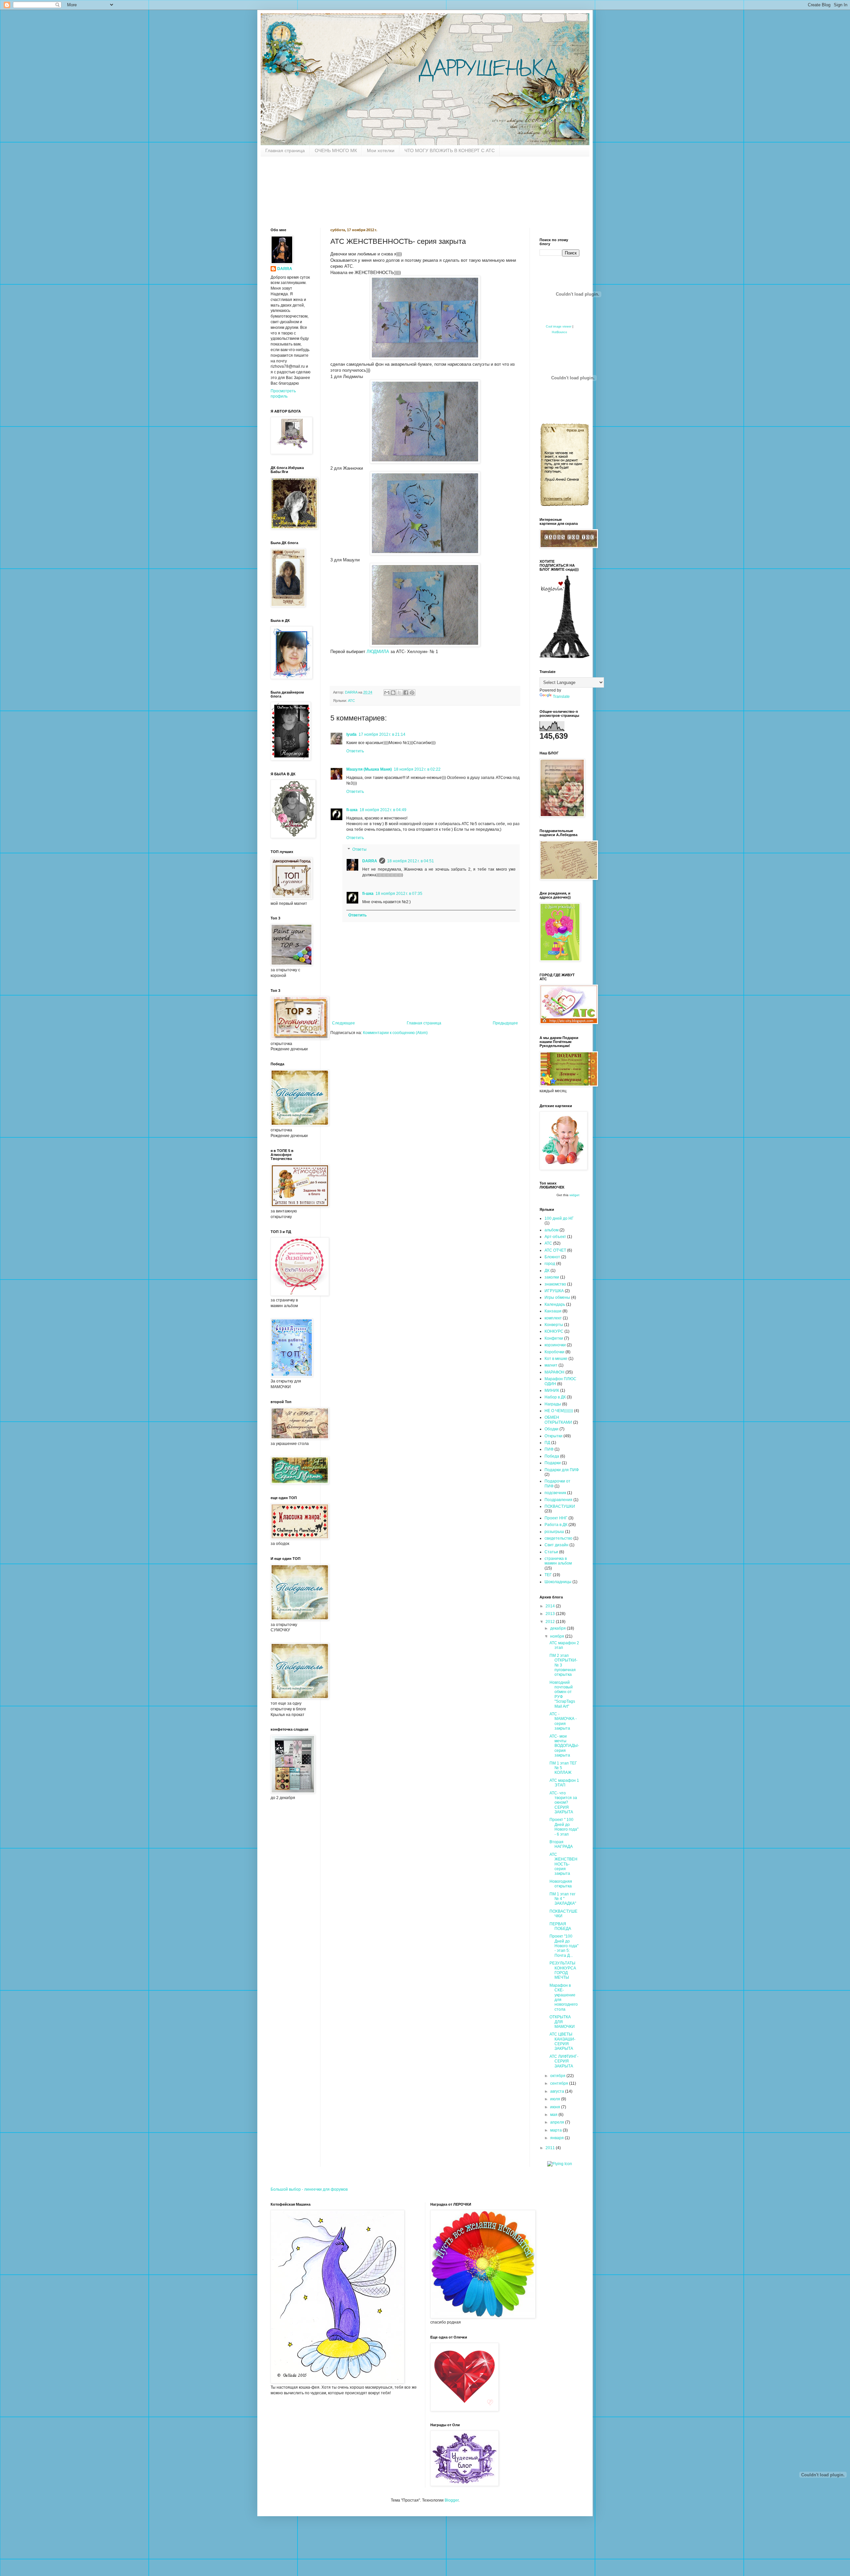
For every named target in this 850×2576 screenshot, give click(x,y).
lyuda (351, 734)
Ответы (359, 850)
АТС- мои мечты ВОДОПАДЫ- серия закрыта (564, 1746)
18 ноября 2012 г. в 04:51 (411, 861)
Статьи (551, 1552)
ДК (547, 1271)
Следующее (343, 1023)
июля (556, 2099)
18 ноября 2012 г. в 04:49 (383, 810)
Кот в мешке (556, 1359)
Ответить (355, 751)
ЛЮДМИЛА (378, 652)
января (557, 2138)
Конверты (554, 1325)
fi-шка (352, 810)
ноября (558, 1636)
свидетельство (558, 1538)
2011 (551, 2148)
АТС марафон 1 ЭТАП (564, 1783)
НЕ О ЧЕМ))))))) (559, 1411)
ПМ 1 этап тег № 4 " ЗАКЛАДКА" (563, 1899)
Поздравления (558, 1500)
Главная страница (285, 150)
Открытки (553, 1436)
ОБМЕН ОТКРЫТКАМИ (558, 1420)
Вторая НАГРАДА (561, 1844)
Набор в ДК (555, 1397)
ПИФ (549, 1449)
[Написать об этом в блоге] (393, 693)
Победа (552, 1456)
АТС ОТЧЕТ (555, 1250)
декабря (558, 1628)
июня (556, 2107)
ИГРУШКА (554, 1291)
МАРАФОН (554, 1372)
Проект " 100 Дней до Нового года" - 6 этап (564, 1827)
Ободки (552, 1429)
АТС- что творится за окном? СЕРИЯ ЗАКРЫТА (563, 1803)
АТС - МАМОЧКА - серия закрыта (563, 1721)
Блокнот (552, 1257)
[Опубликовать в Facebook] (406, 693)
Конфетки (554, 1338)
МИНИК (552, 1390)
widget (574, 1195)
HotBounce (559, 332)
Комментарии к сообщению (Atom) (395, 1033)
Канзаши (553, 1311)
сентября (560, 2083)
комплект (553, 1318)
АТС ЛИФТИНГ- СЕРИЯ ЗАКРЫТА (564, 2061)
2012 (551, 1622)
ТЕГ (548, 1575)
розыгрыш (554, 1532)
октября (558, 2076)
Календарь (555, 1304)
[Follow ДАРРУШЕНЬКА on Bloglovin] (564, 657)
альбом (552, 1230)
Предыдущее (505, 1023)
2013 (551, 1614)
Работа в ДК (556, 1525)
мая (554, 2115)
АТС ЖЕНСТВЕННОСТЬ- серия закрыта (563, 1864)
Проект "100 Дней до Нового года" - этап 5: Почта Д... (564, 1946)
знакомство (555, 1284)
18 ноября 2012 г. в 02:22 (417, 769)
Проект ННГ (556, 1518)
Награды (553, 1404)
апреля (558, 2122)
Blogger (452, 2500)
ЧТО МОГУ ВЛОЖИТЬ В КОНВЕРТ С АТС (450, 150)
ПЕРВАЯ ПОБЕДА (560, 1926)
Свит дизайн (556, 1545)
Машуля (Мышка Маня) (369, 769)
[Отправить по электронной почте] (387, 693)
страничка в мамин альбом (558, 1561)
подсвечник (555, 1493)
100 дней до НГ (559, 1218)
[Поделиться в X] (399, 693)
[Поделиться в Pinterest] (412, 693)
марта (556, 2130)
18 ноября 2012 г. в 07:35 (399, 894)
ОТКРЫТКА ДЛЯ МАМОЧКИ (562, 2022)
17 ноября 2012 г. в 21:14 (382, 734)
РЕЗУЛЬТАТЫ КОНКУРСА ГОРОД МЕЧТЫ (563, 1970)
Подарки (553, 1463)
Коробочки (554, 1352)
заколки (552, 1277)
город (550, 1264)
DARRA (370, 861)
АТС (351, 701)
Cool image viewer (559, 327)
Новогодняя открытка (561, 1884)
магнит (551, 1365)
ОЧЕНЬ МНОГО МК (336, 150)
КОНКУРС (554, 1331)
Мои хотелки (381, 150)
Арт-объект (555, 1237)
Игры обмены (557, 1297)
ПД (547, 1443)
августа (558, 2091)
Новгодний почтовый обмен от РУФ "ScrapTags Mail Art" (562, 1694)
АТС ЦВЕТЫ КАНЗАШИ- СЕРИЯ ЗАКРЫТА (562, 2041)
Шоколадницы (558, 1582)
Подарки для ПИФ (562, 1470)
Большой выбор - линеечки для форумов (309, 2189)
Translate (561, 697)
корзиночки (555, 1345)
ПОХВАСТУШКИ (560, 1506)
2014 (551, 1606)
